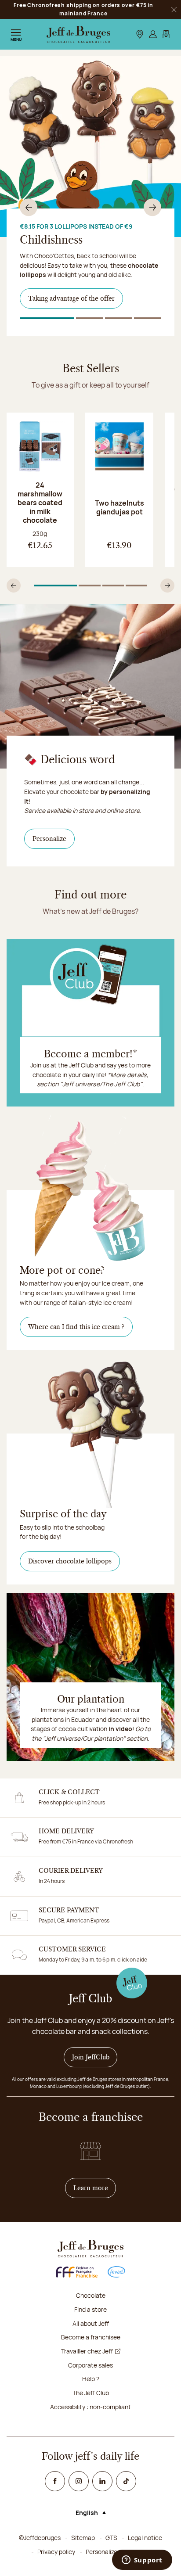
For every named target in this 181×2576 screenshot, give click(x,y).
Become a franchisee (91, 2337)
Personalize (54, 839)
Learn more (95, 2188)
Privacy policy (56, 2552)
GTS (111, 2538)
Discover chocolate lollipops (70, 1561)
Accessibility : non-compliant (90, 2407)
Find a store (90, 2309)
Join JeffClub (91, 2057)
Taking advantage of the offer (71, 298)
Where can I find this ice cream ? (76, 1327)
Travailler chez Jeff (87, 2351)
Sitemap (83, 2538)
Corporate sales (90, 2365)
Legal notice (145, 2538)
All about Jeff (91, 2323)
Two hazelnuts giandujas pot (119, 507)
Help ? (91, 2379)
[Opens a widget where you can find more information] (142, 2561)
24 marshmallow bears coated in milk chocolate (40, 503)
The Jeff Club (91, 2393)
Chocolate (91, 2295)
